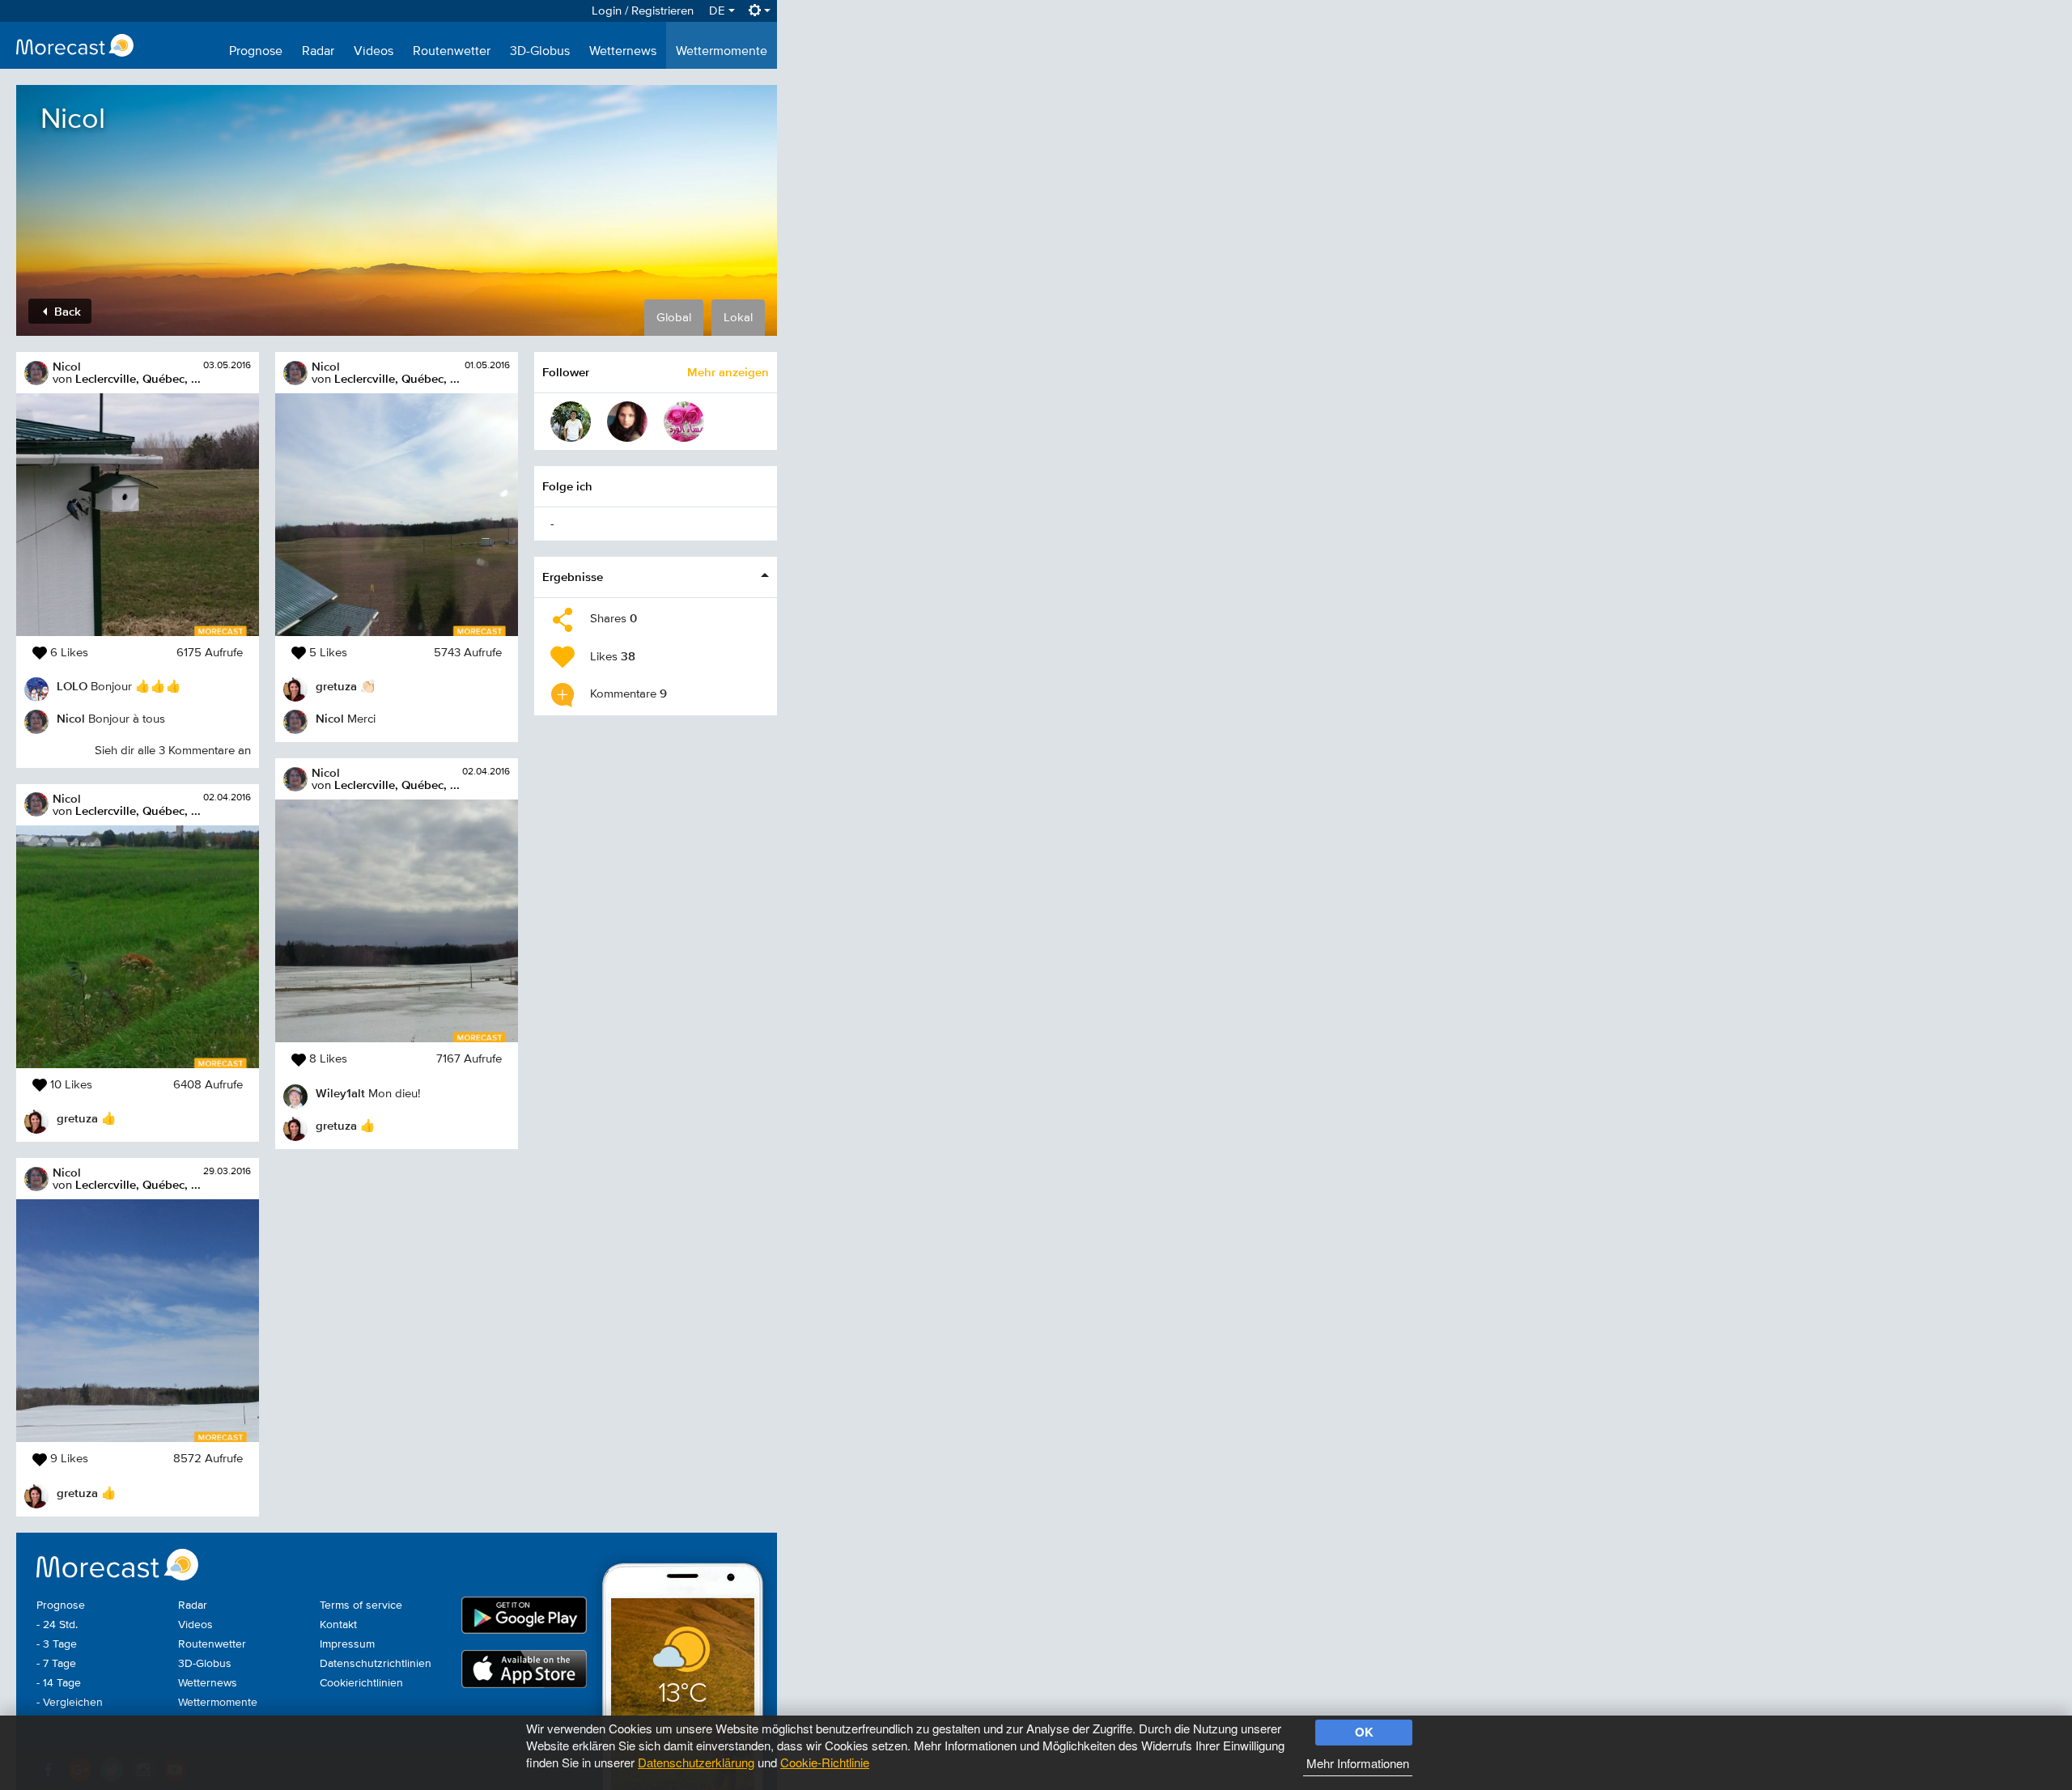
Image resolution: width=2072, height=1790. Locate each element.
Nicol (67, 366)
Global (674, 318)
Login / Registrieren (643, 11)
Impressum (347, 1644)
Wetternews (623, 52)
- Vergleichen (70, 1703)
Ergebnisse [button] (573, 577)
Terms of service (361, 1605)
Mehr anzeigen (728, 372)
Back (66, 311)
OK (1364, 1732)
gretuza (77, 1118)
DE (719, 11)
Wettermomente (722, 52)
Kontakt (338, 1625)
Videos (374, 52)
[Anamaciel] (627, 422)
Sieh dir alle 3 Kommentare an (173, 751)
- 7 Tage (56, 1664)
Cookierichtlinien (361, 1683)
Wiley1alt (340, 1093)
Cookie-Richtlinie (825, 1762)
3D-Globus (540, 52)
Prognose (256, 52)
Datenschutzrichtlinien (376, 1664)
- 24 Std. (57, 1625)
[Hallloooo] (684, 422)
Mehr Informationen (1358, 1763)
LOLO (72, 686)
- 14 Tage (59, 1683)
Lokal (738, 318)
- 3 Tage (57, 1644)
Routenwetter (452, 52)
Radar (318, 52)
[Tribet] (571, 422)
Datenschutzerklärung (696, 1762)
